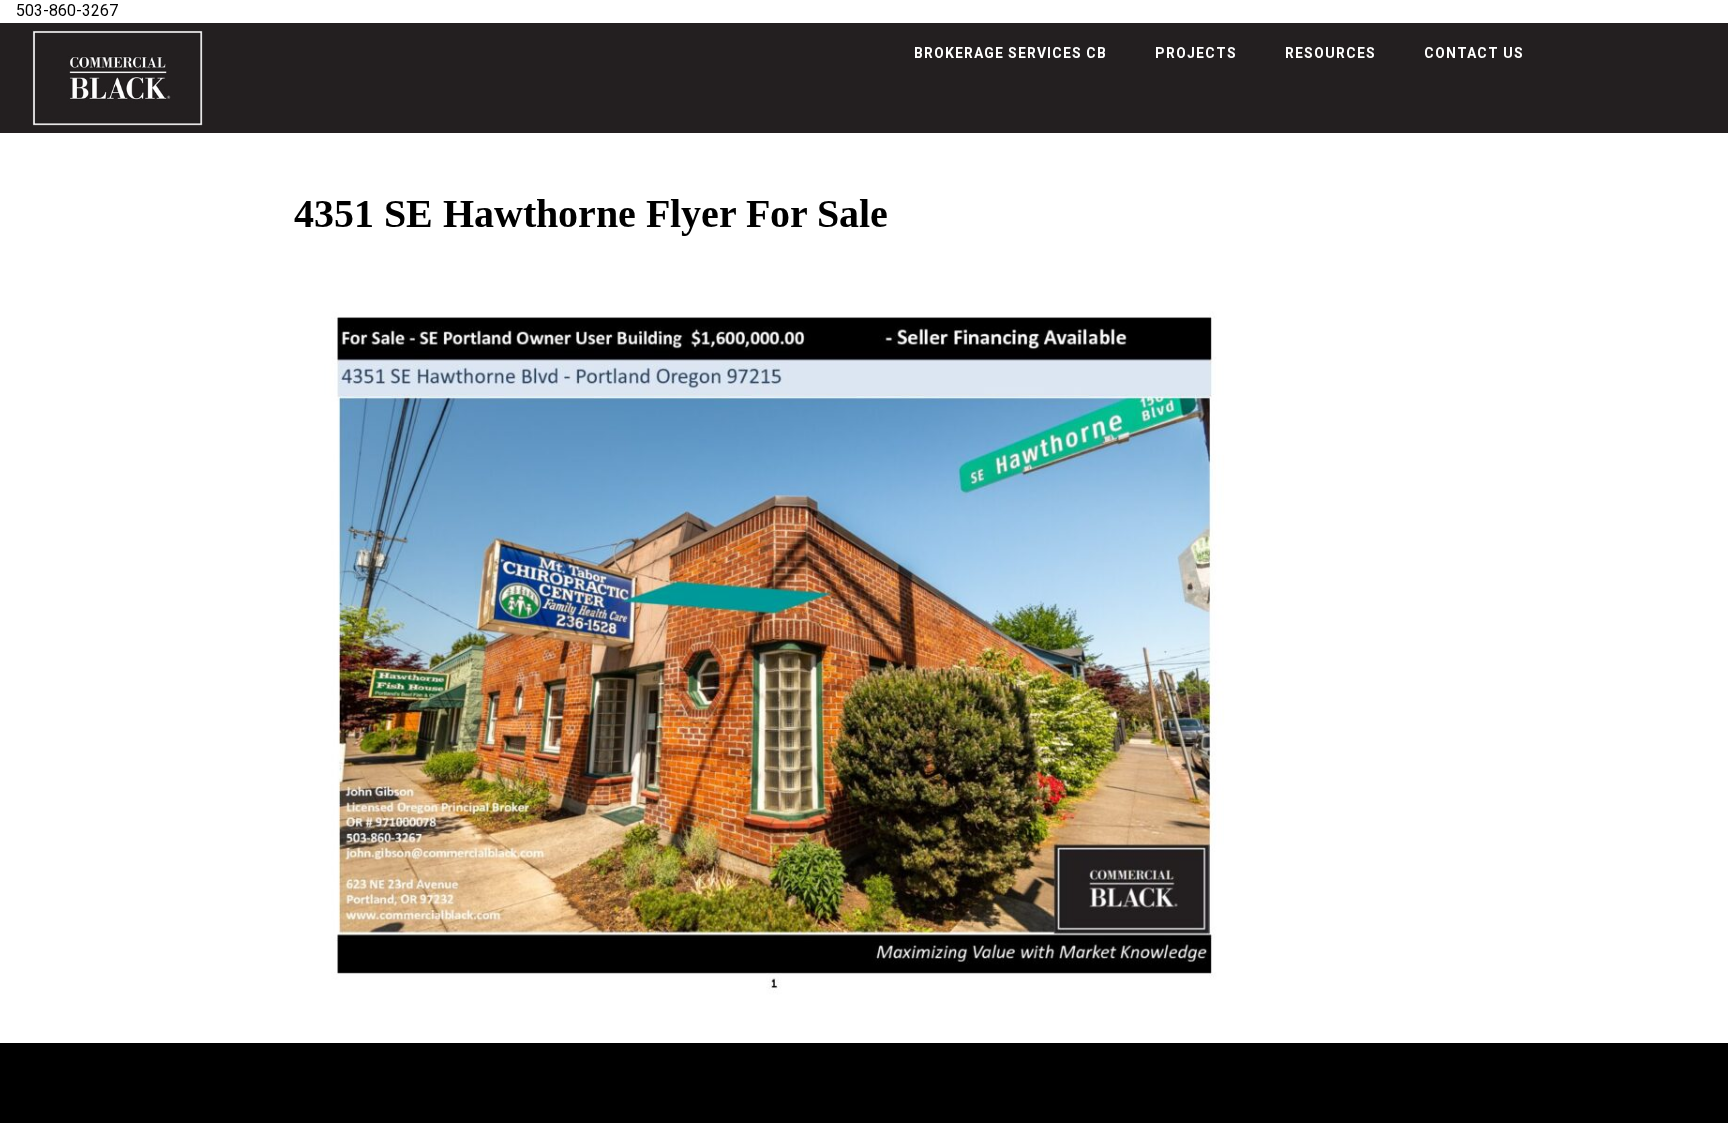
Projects (1196, 53)
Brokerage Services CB (1010, 53)
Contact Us (1474, 53)
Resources (1330, 53)
